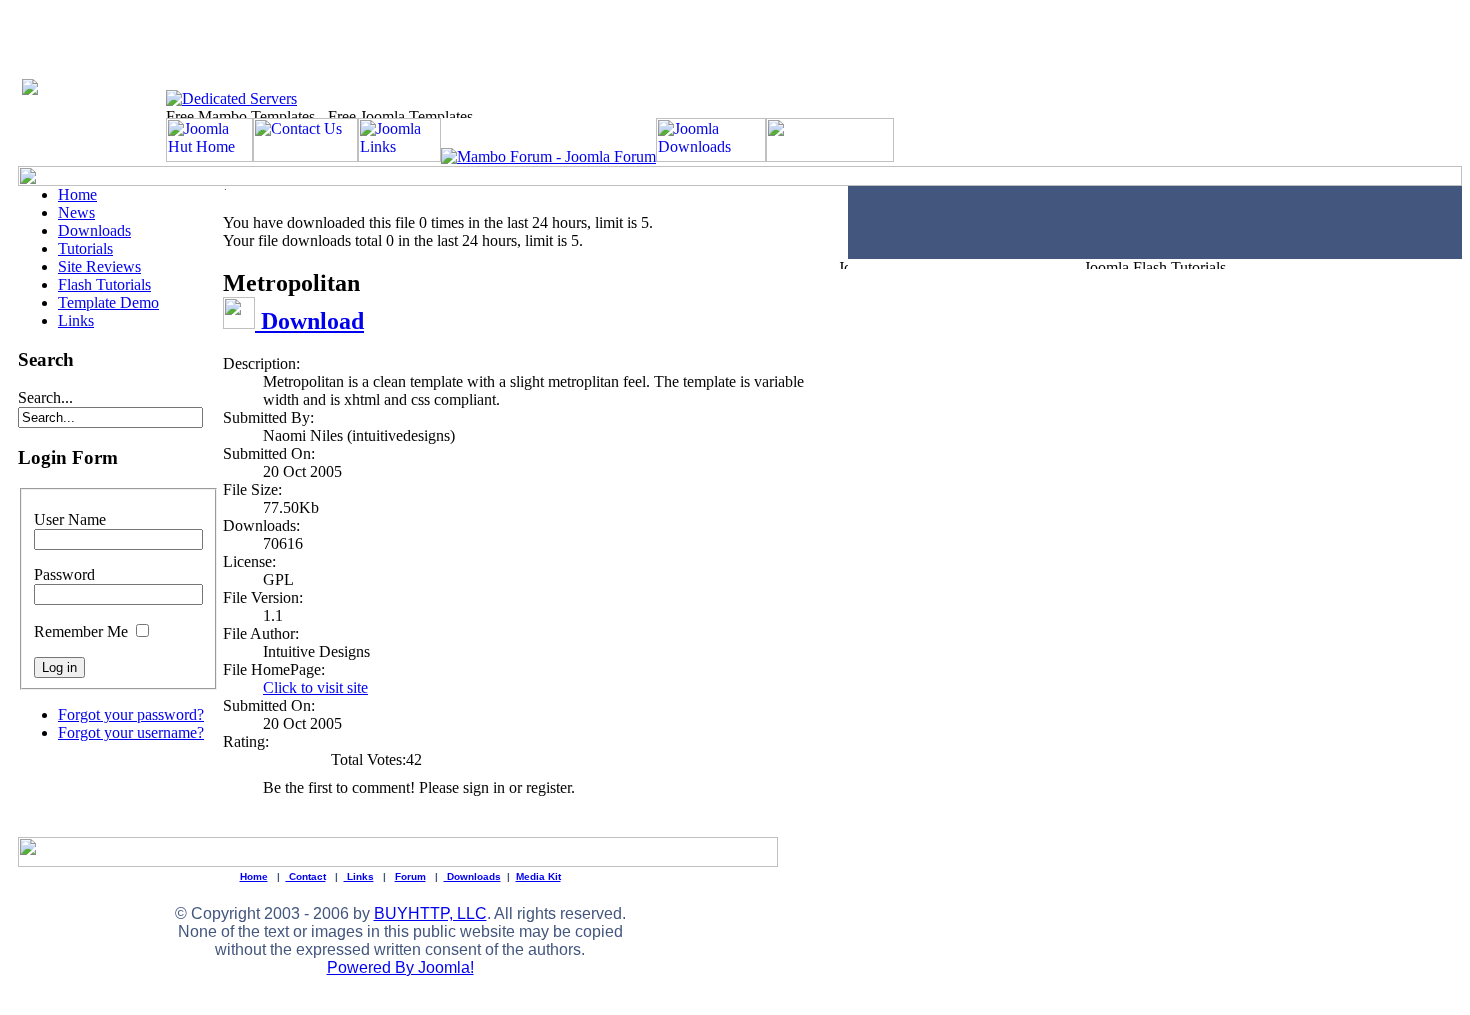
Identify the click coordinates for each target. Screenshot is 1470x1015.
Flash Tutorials (104, 284)
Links (76, 320)
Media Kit (538, 876)
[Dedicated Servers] (231, 98)
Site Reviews (99, 266)
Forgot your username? (131, 732)
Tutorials (85, 248)
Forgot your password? (131, 714)
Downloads (94, 230)
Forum (410, 876)
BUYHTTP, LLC (430, 913)
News (76, 212)
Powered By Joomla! (400, 967)
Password (64, 574)
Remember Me (81, 631)
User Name (70, 519)
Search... (45, 397)
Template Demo (108, 302)
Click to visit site (315, 687)
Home (77, 194)
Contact (306, 876)
